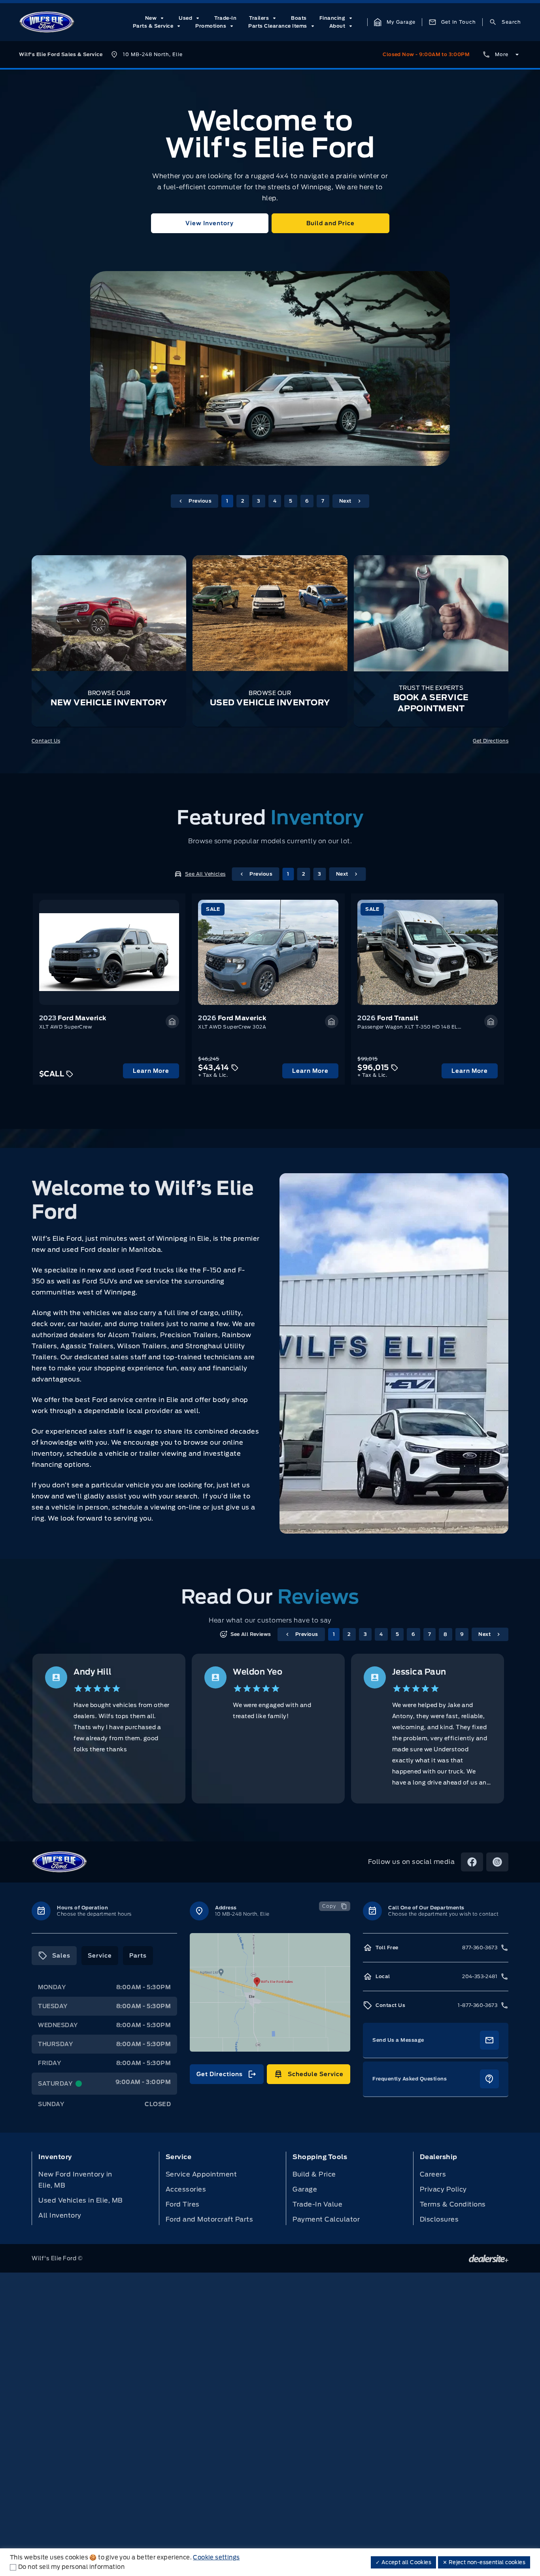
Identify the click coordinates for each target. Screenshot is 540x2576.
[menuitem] (156, 18)
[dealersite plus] (489, 2258)
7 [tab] (323, 501)
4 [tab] (275, 501)
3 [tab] (259, 501)
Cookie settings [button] (216, 2557)
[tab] (54, 1956)
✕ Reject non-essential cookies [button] (484, 2562)
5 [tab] (291, 501)
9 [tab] (462, 1634)
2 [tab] (243, 501)
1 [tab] (227, 501)
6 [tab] (307, 501)
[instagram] (497, 1862)
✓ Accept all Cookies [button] (403, 2562)
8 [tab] (446, 1634)
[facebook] (472, 1862)
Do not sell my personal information (71, 2567)
